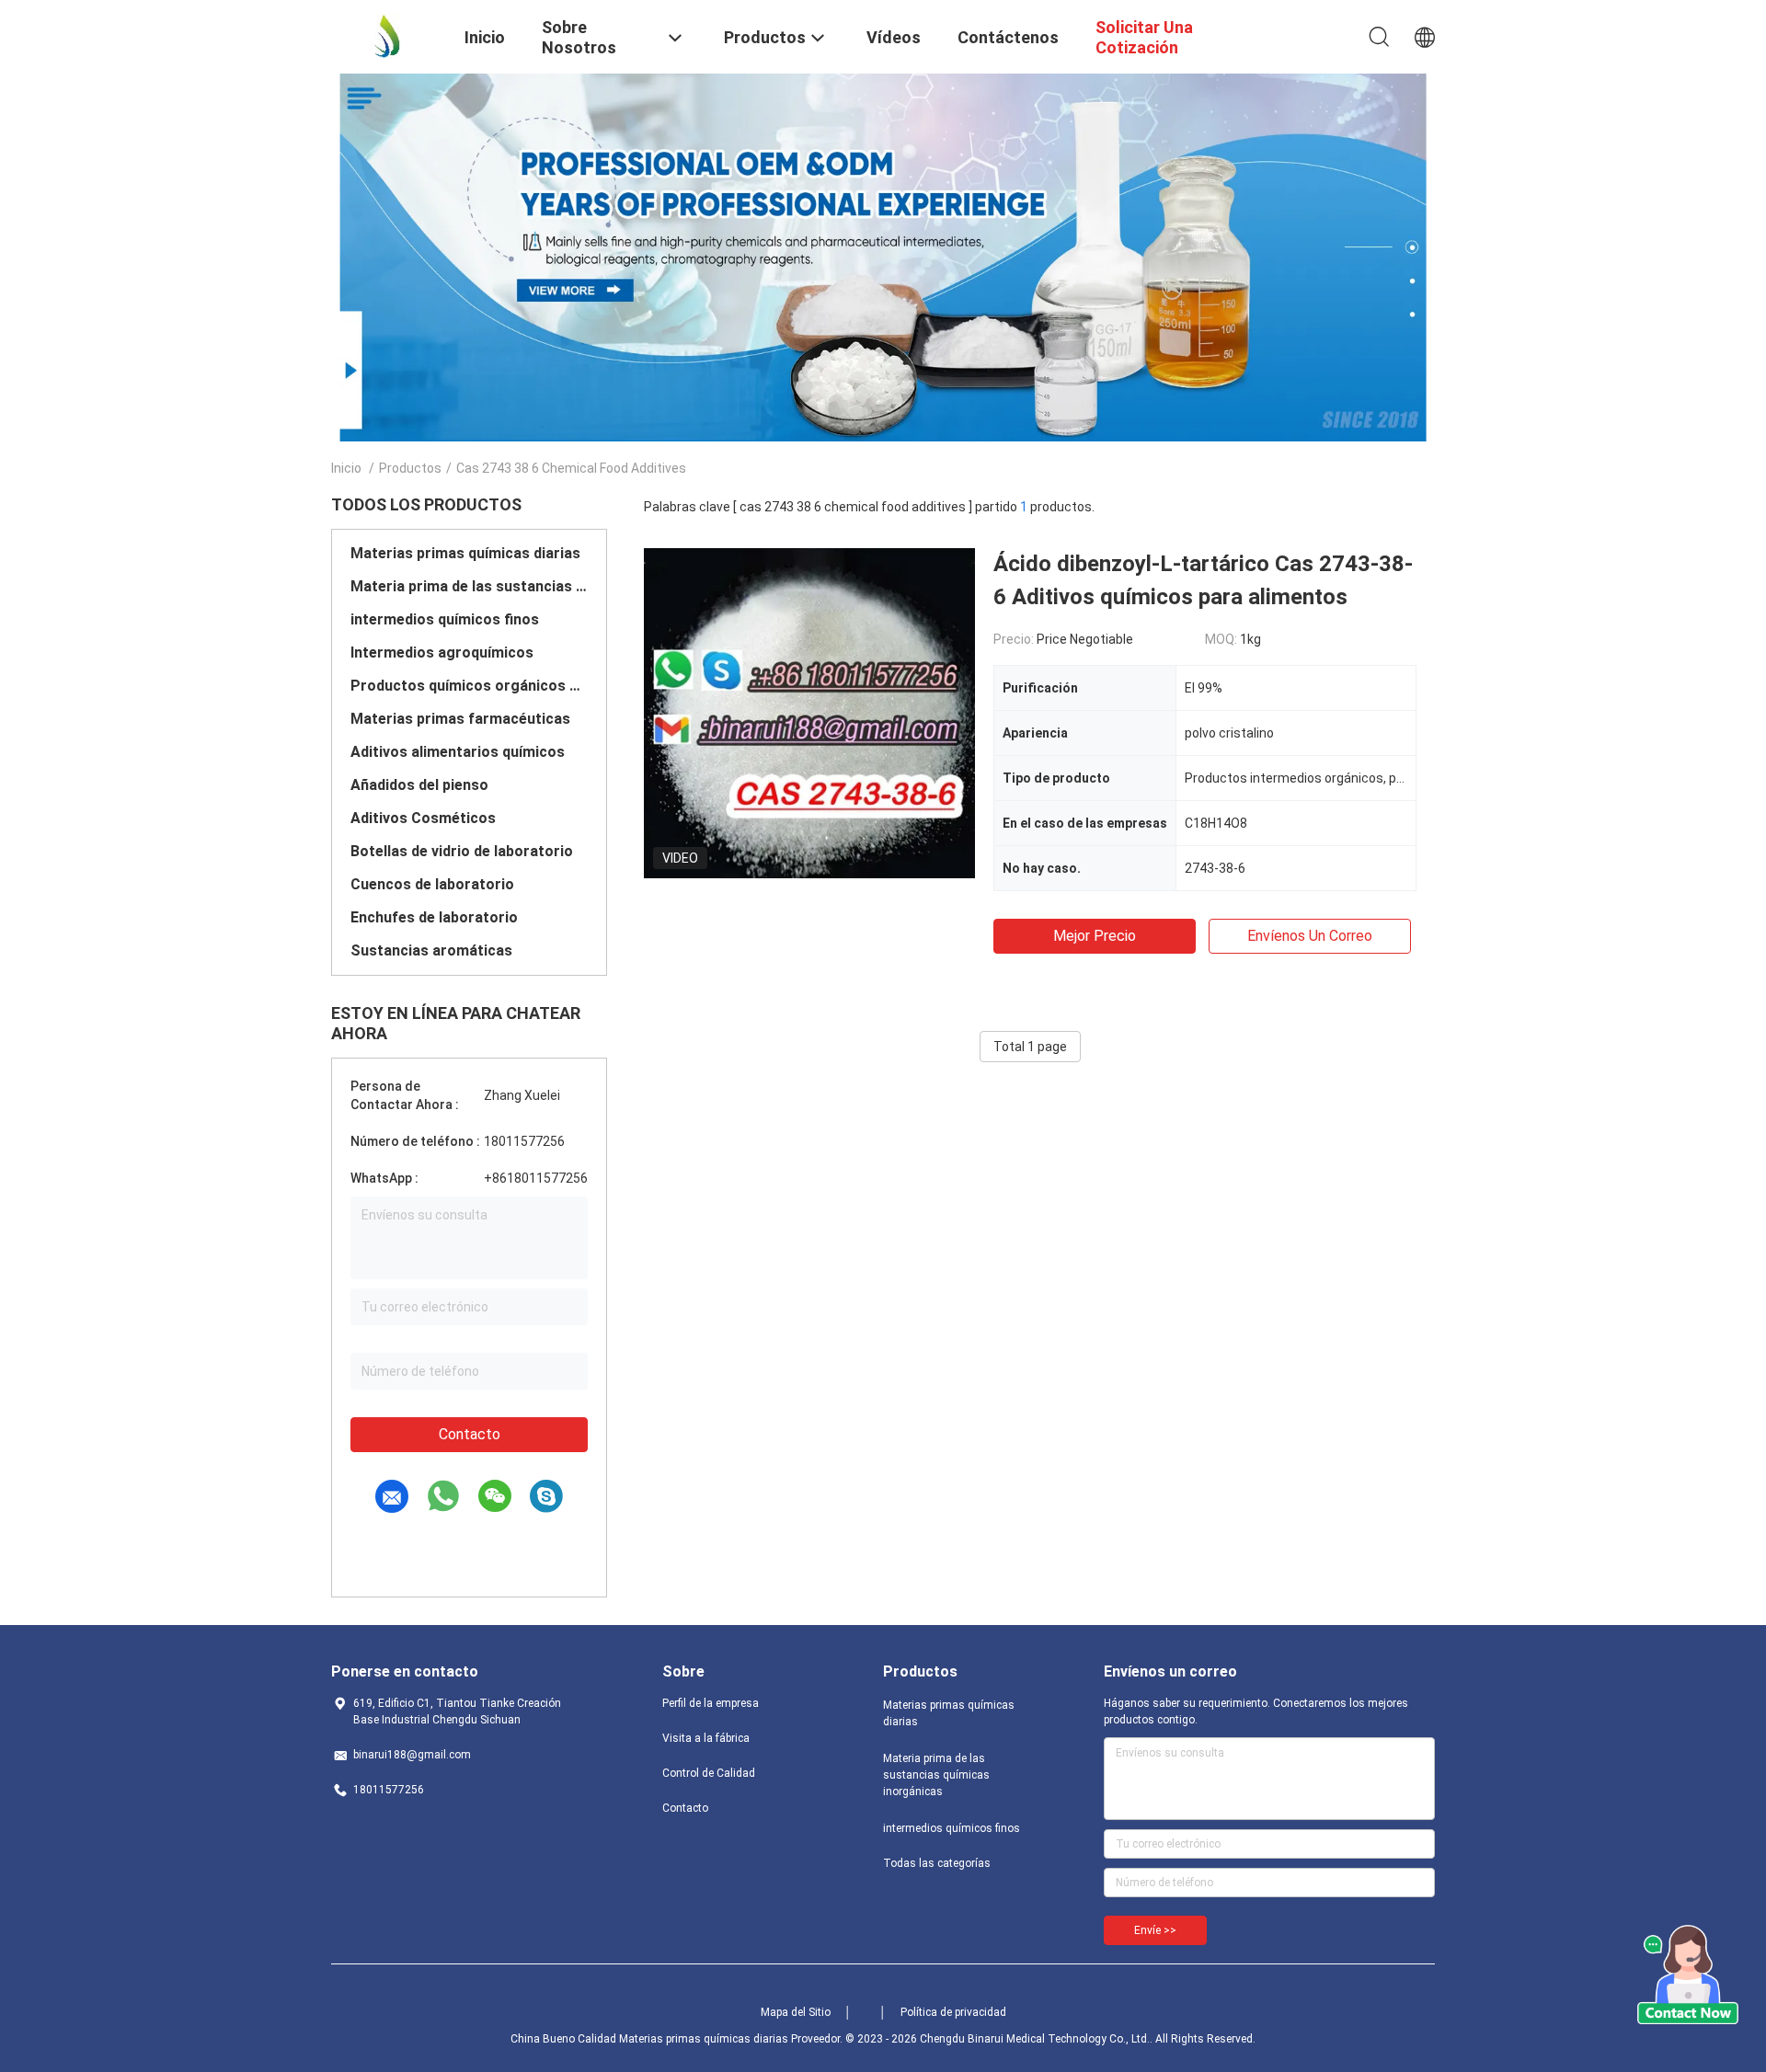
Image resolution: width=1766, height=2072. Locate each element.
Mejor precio (1095, 936)
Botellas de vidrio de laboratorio (462, 851)
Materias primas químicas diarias (465, 553)
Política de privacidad (953, 2012)
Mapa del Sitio (796, 2012)
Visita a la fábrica (706, 1738)
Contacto (470, 1434)
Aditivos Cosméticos (423, 818)
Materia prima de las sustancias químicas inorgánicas (469, 586)
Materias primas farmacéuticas (460, 719)
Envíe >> (1155, 1930)
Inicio (346, 468)
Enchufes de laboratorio (434, 917)
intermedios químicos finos (445, 619)
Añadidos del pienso (419, 785)
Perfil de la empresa (711, 1703)
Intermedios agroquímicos (442, 653)
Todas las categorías (937, 1863)
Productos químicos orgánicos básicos (469, 686)
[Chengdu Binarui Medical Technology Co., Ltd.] (386, 35)
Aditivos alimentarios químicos (458, 752)
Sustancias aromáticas (431, 950)
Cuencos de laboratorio (432, 884)
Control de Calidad (709, 1773)
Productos (410, 468)
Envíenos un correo (1310, 936)
